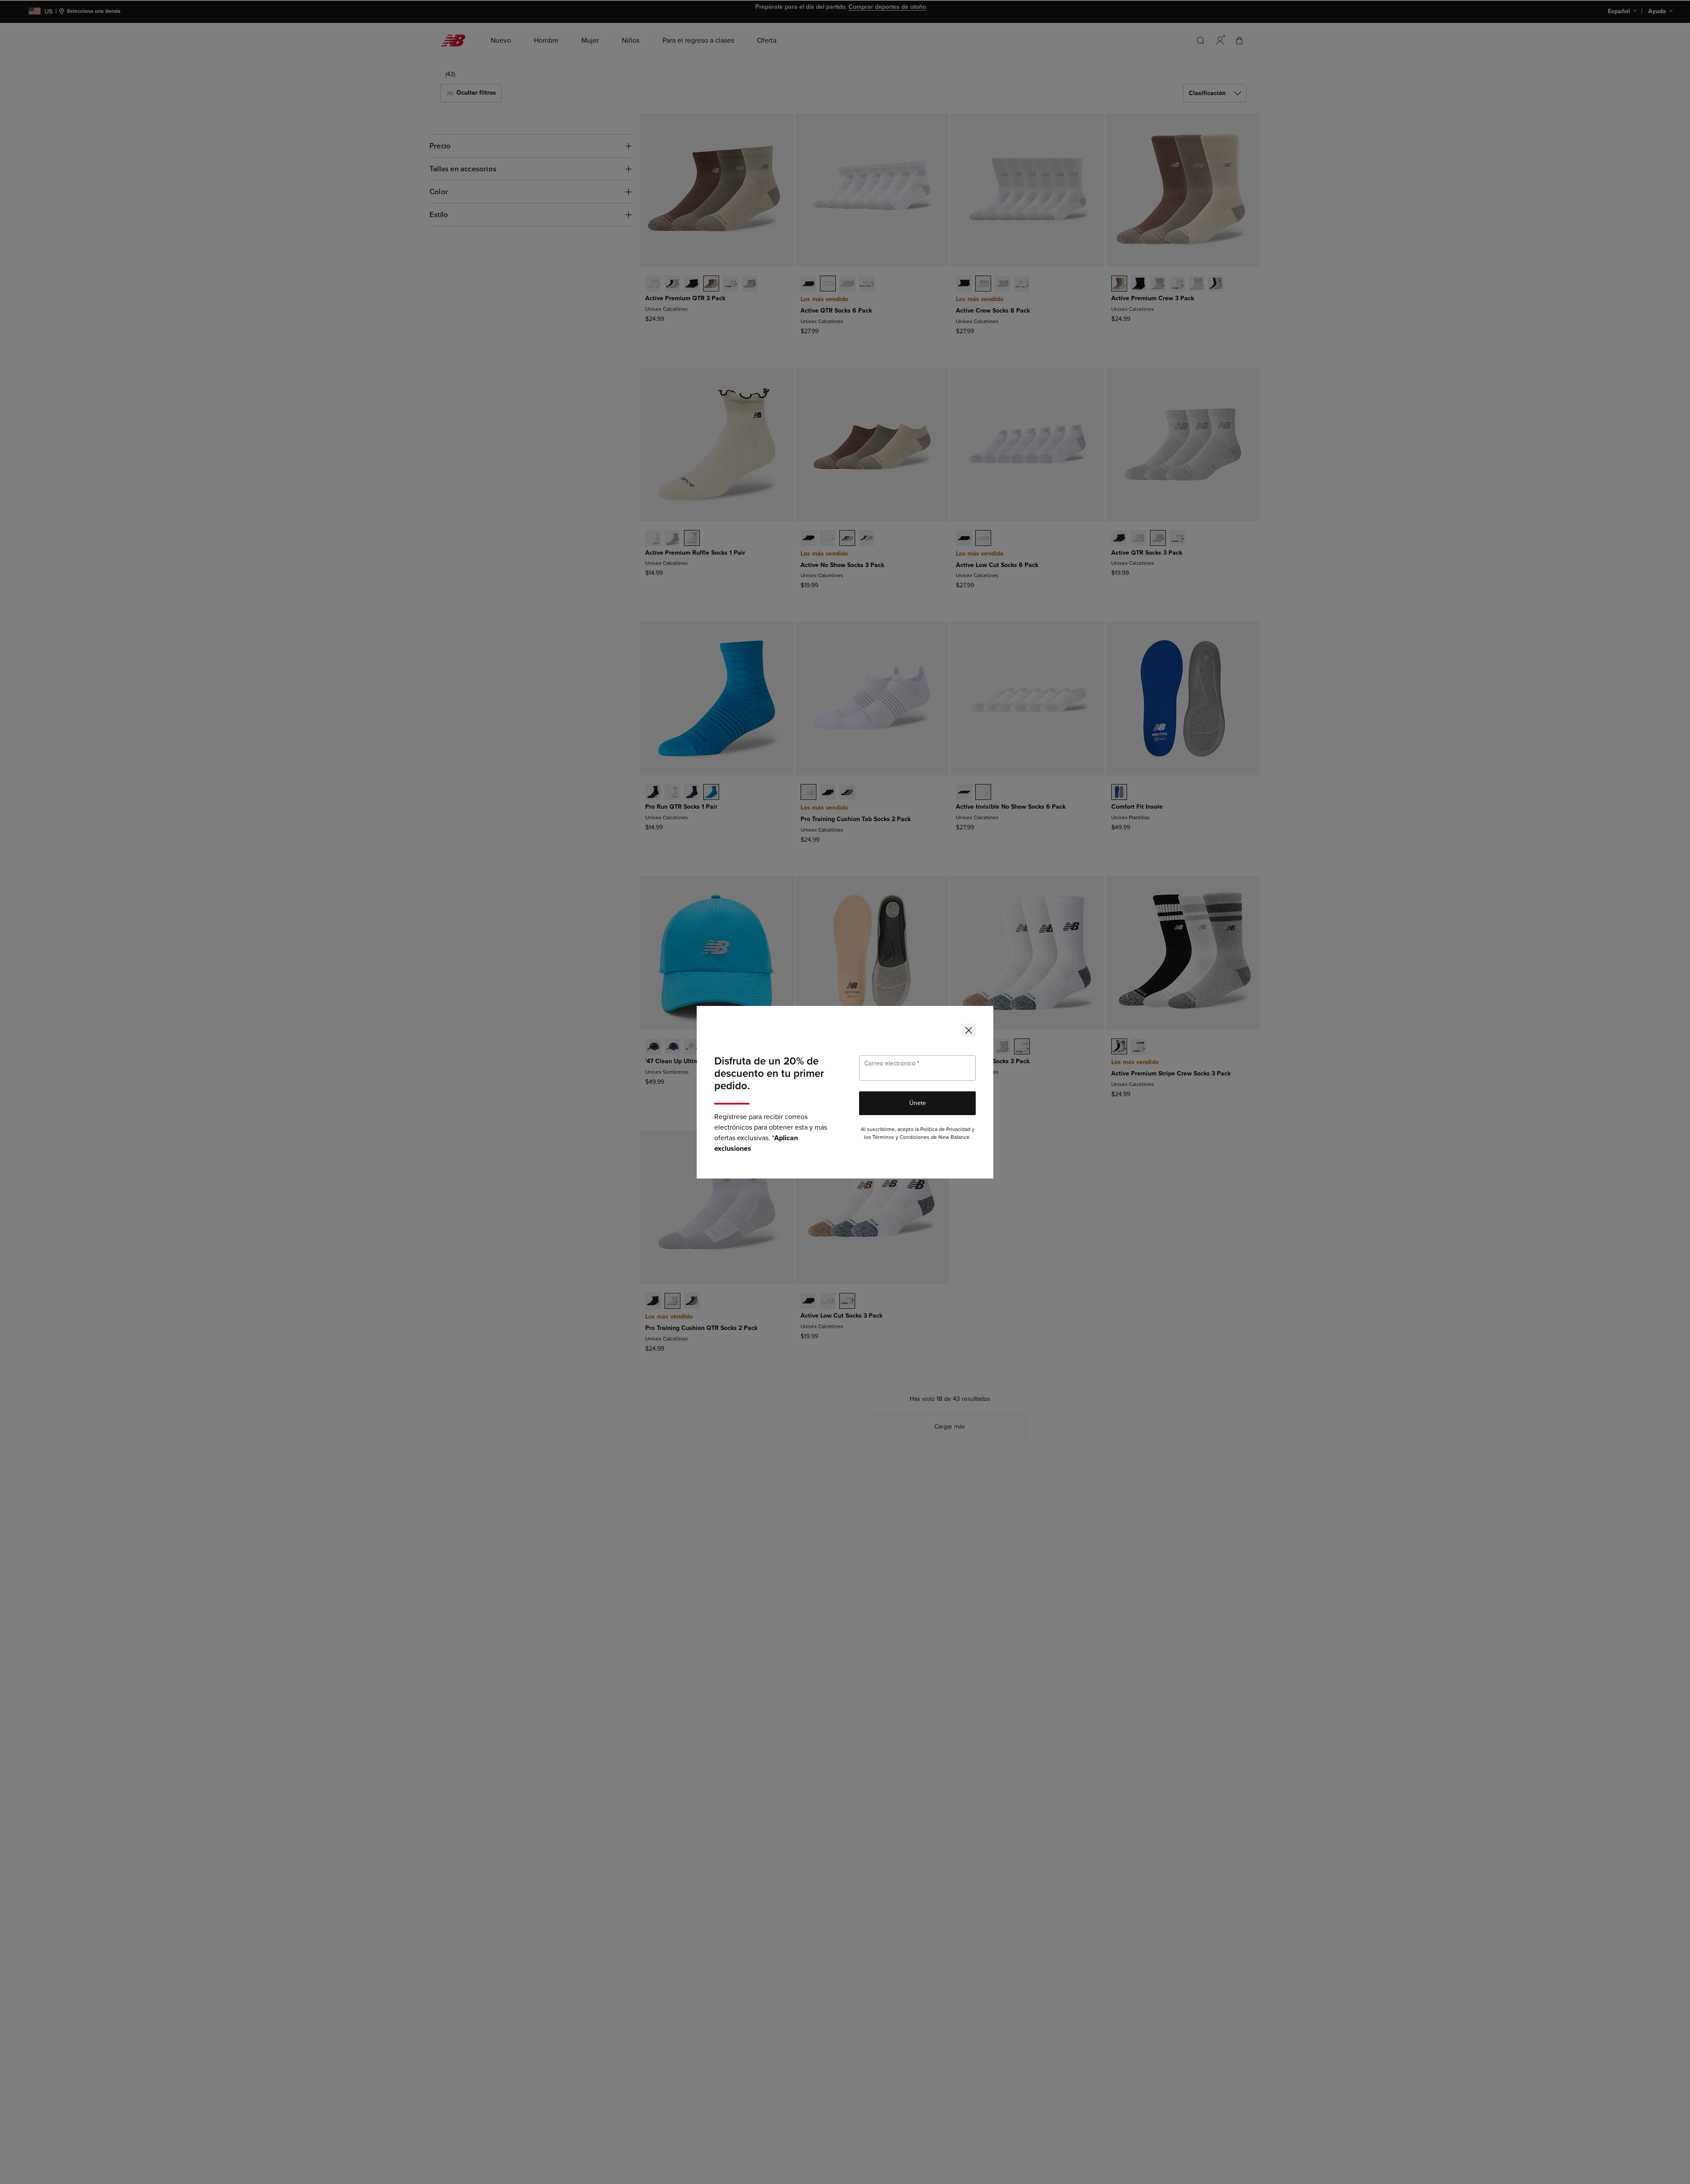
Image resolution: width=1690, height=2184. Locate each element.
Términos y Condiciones (901, 1137)
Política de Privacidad (945, 1129)
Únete (918, 1103)
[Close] (969, 1030)
